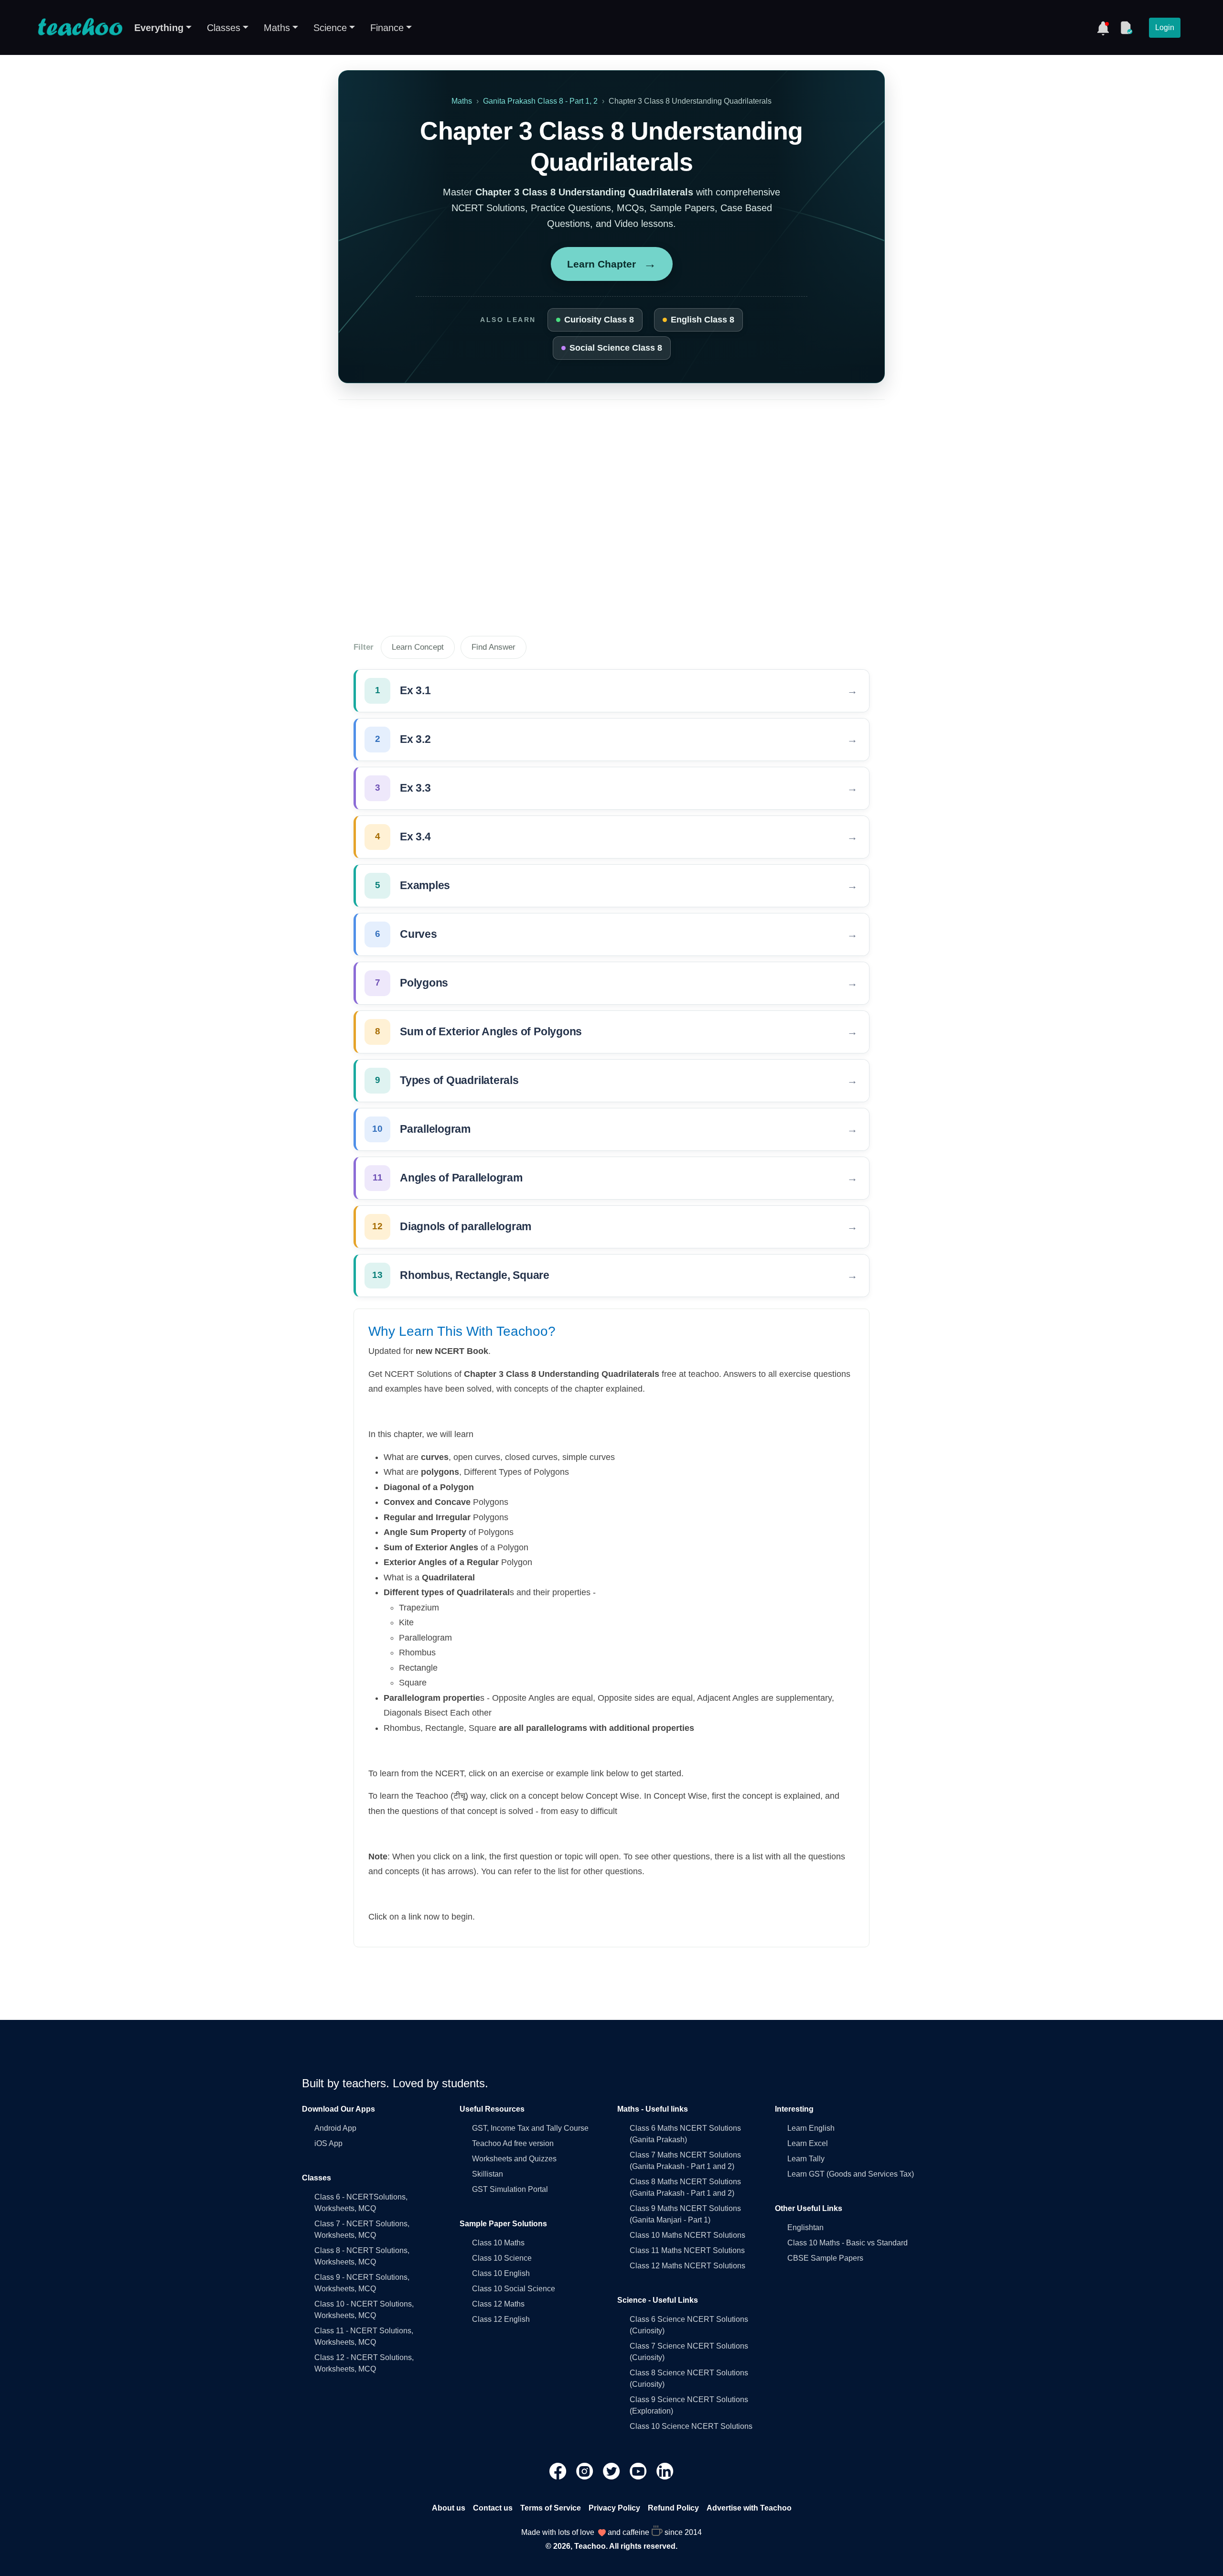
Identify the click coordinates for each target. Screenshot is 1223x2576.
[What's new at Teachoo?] (1103, 28)
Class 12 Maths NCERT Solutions (687, 2266)
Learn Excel (808, 2143)
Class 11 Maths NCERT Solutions (687, 2250)
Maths (277, 28)
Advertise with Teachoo (749, 2508)
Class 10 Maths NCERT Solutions (687, 2235)
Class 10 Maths (498, 2243)
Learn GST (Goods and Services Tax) (851, 2174)
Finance (387, 28)
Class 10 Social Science (514, 2289)
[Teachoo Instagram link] (586, 2471)
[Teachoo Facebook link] (559, 2471)
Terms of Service (551, 2508)
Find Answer (493, 647)
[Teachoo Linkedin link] (665, 2471)
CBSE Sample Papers (825, 2258)
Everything (159, 28)
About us (449, 2508)
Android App (335, 2128)
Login (1165, 27)
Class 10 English (501, 2273)
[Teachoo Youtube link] (639, 2471)
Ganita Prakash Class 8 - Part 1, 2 (540, 101)
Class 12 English (501, 2319)
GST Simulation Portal (510, 2189)
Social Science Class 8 (616, 348)
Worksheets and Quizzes (514, 2159)
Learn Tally (806, 2159)
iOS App (328, 2143)
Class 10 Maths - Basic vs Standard (848, 2243)
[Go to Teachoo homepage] (80, 28)
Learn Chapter (612, 264)
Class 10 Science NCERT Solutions (691, 2426)
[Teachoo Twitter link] (612, 2471)
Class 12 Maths (498, 2304)
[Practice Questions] (1126, 28)
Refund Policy (673, 2508)
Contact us (493, 2508)
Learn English (811, 2128)
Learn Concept (418, 647)
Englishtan (805, 2227)
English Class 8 (703, 320)
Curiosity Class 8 (599, 320)
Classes (224, 28)
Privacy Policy (614, 2508)
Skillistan (488, 2174)
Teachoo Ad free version (513, 2143)
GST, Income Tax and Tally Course (530, 2128)
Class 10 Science (502, 2258)
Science (330, 28)
